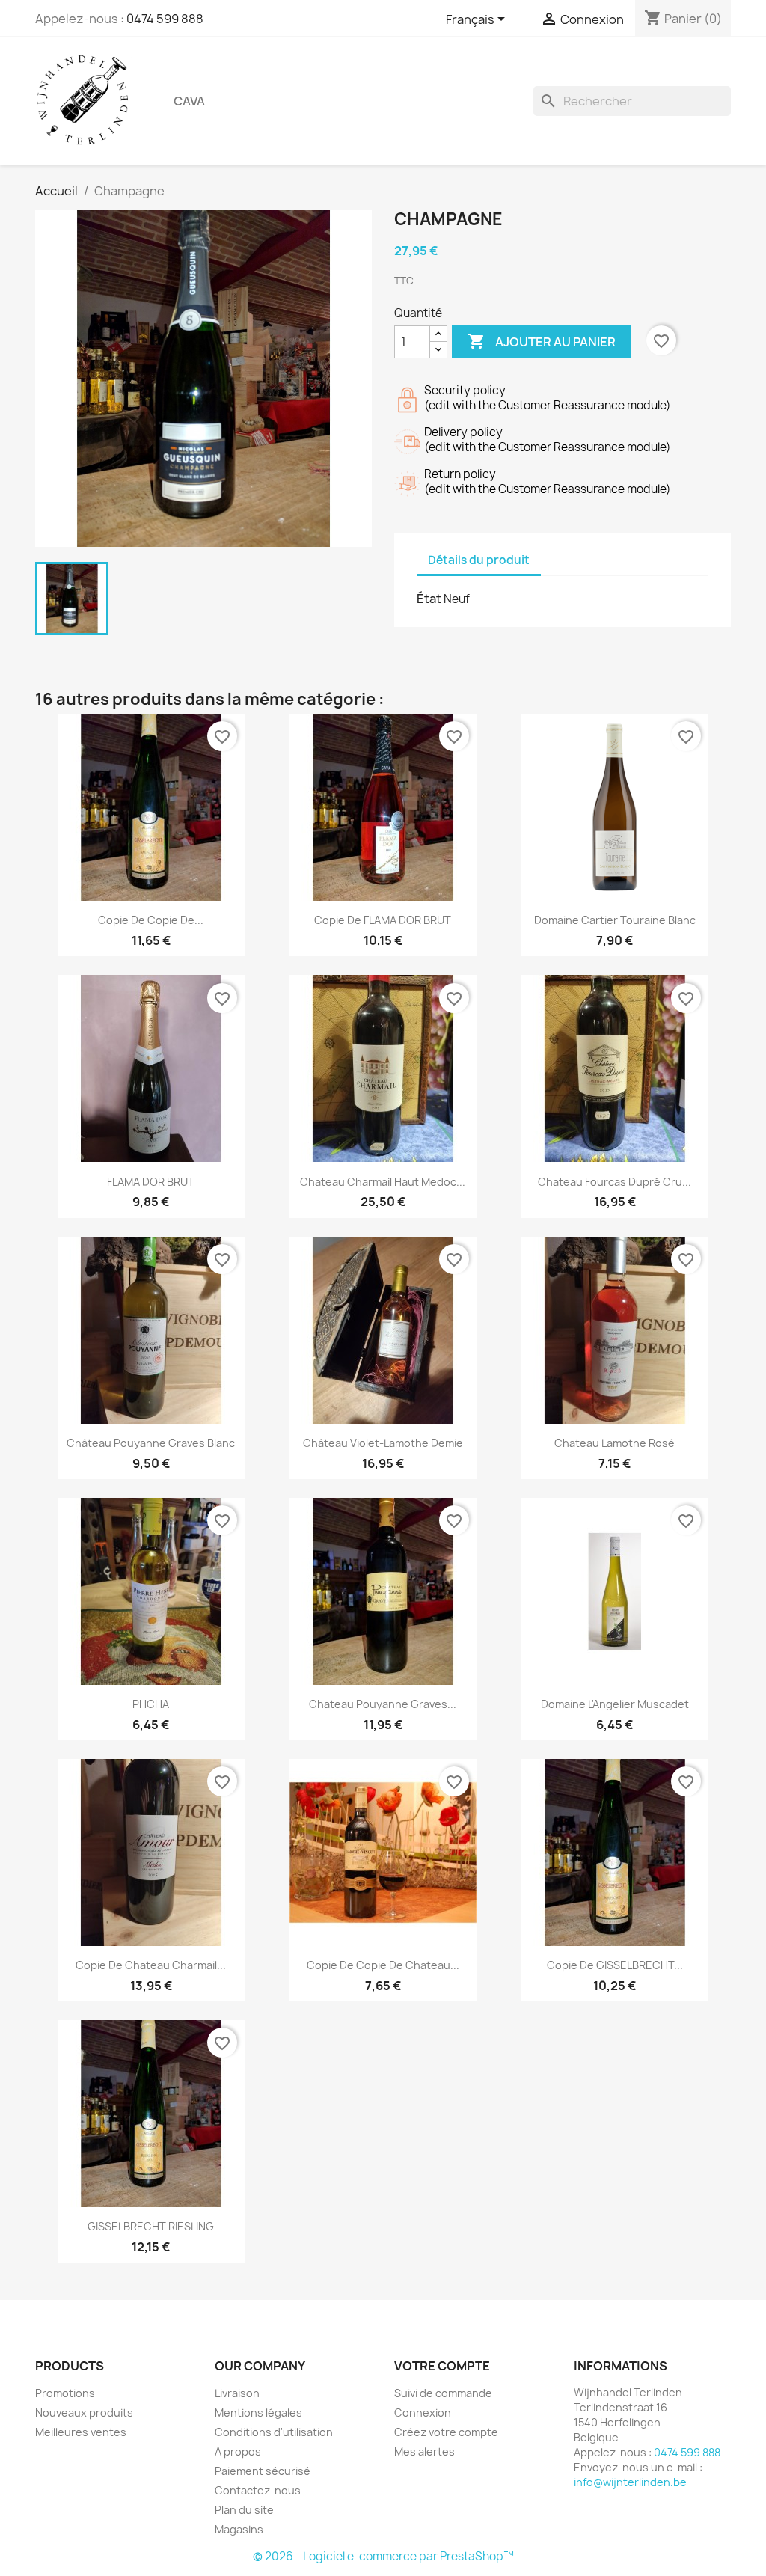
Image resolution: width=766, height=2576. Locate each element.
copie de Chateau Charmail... (151, 1965)
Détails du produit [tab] (479, 560)
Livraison (237, 2393)
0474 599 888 (165, 19)
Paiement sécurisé (263, 2471)
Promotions (65, 2393)
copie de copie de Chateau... (383, 1965)
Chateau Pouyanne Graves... (383, 1704)
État (429, 599)
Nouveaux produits (84, 2413)
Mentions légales (258, 2413)
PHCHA (151, 1704)
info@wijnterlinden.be (630, 2482)
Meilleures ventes (81, 2432)
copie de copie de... (151, 920)
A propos (238, 2451)
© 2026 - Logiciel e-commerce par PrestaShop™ (383, 2556)
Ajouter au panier (542, 341)
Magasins (239, 2529)
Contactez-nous (258, 2490)
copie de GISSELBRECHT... (615, 1965)
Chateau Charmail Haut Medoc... (383, 1182)
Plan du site (244, 2510)
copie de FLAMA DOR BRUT (383, 920)
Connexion (423, 2413)
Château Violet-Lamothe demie (383, 1443)
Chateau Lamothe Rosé (615, 1443)
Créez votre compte (446, 2432)
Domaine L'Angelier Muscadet (615, 1704)
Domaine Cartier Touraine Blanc (615, 920)
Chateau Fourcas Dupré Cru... (615, 1182)
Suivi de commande (443, 2393)
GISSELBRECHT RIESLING (151, 2226)
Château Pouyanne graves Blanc (151, 1443)
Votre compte (442, 2366)
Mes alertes (425, 2451)
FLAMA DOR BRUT (151, 1182)
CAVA (189, 101)
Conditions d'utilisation (274, 2432)
